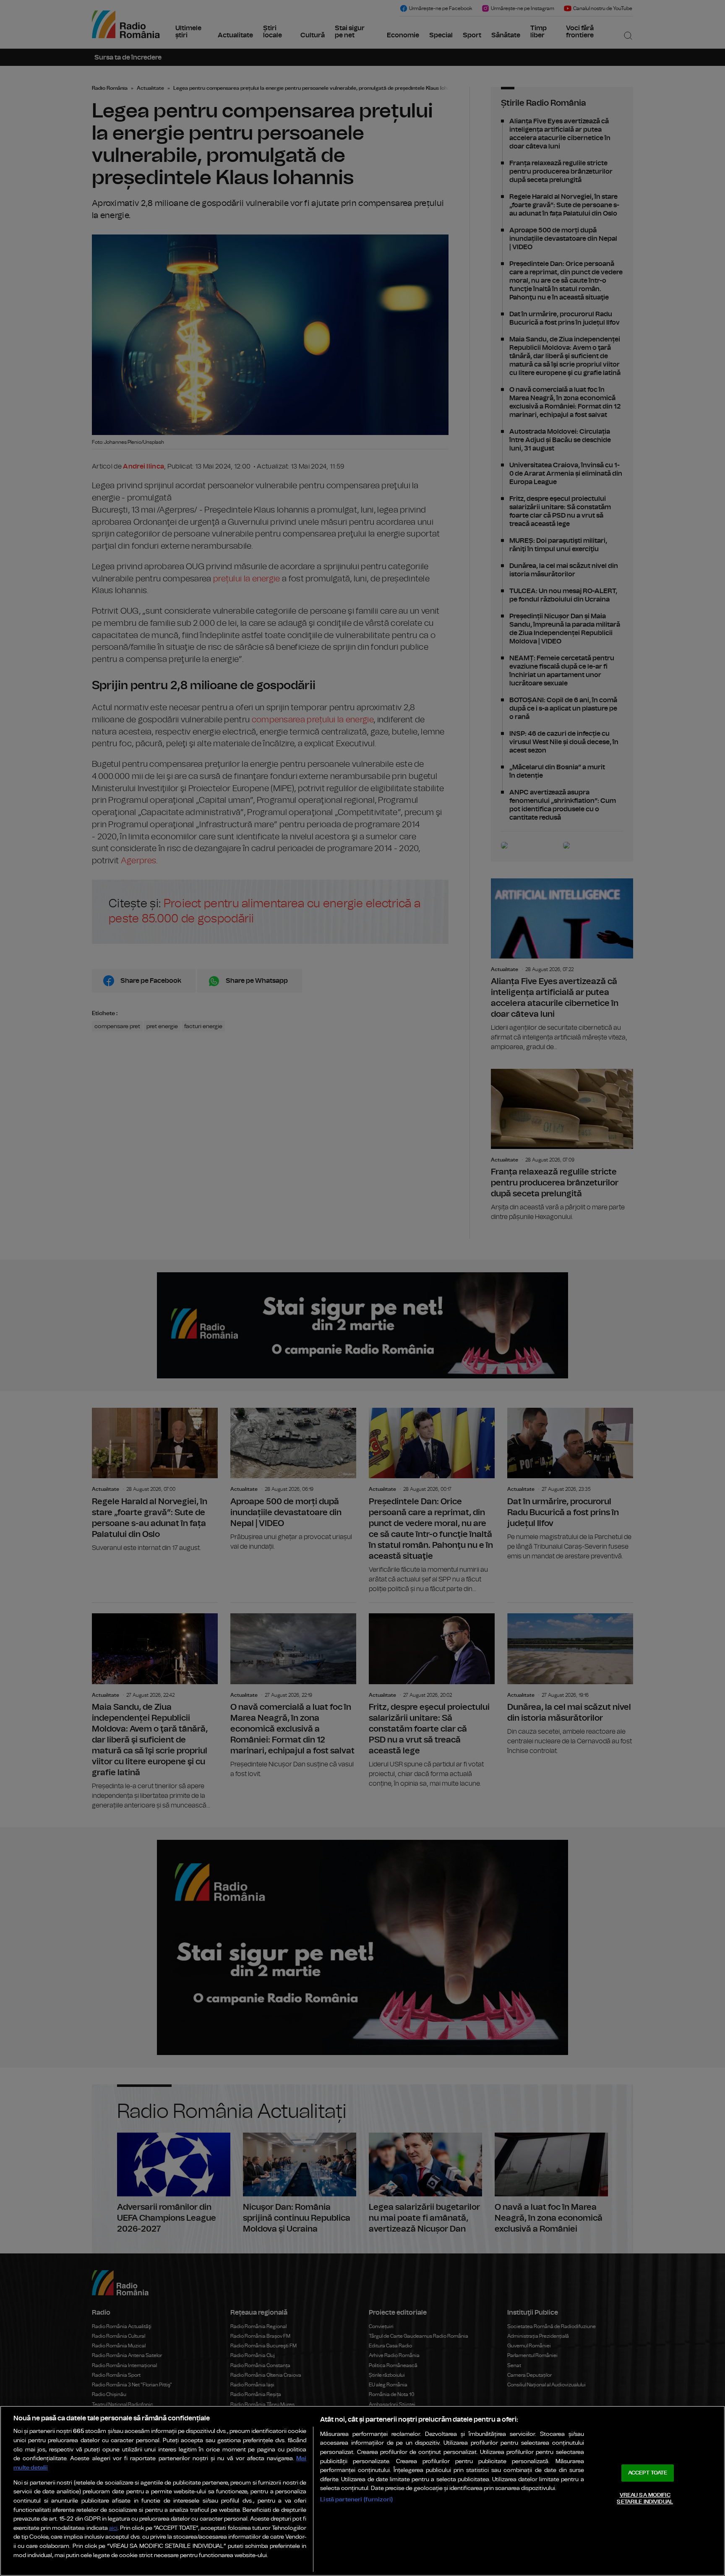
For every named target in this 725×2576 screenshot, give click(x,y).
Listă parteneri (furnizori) (356, 2499)
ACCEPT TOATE (648, 2473)
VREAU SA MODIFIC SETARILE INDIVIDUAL (645, 2499)
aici (113, 2528)
